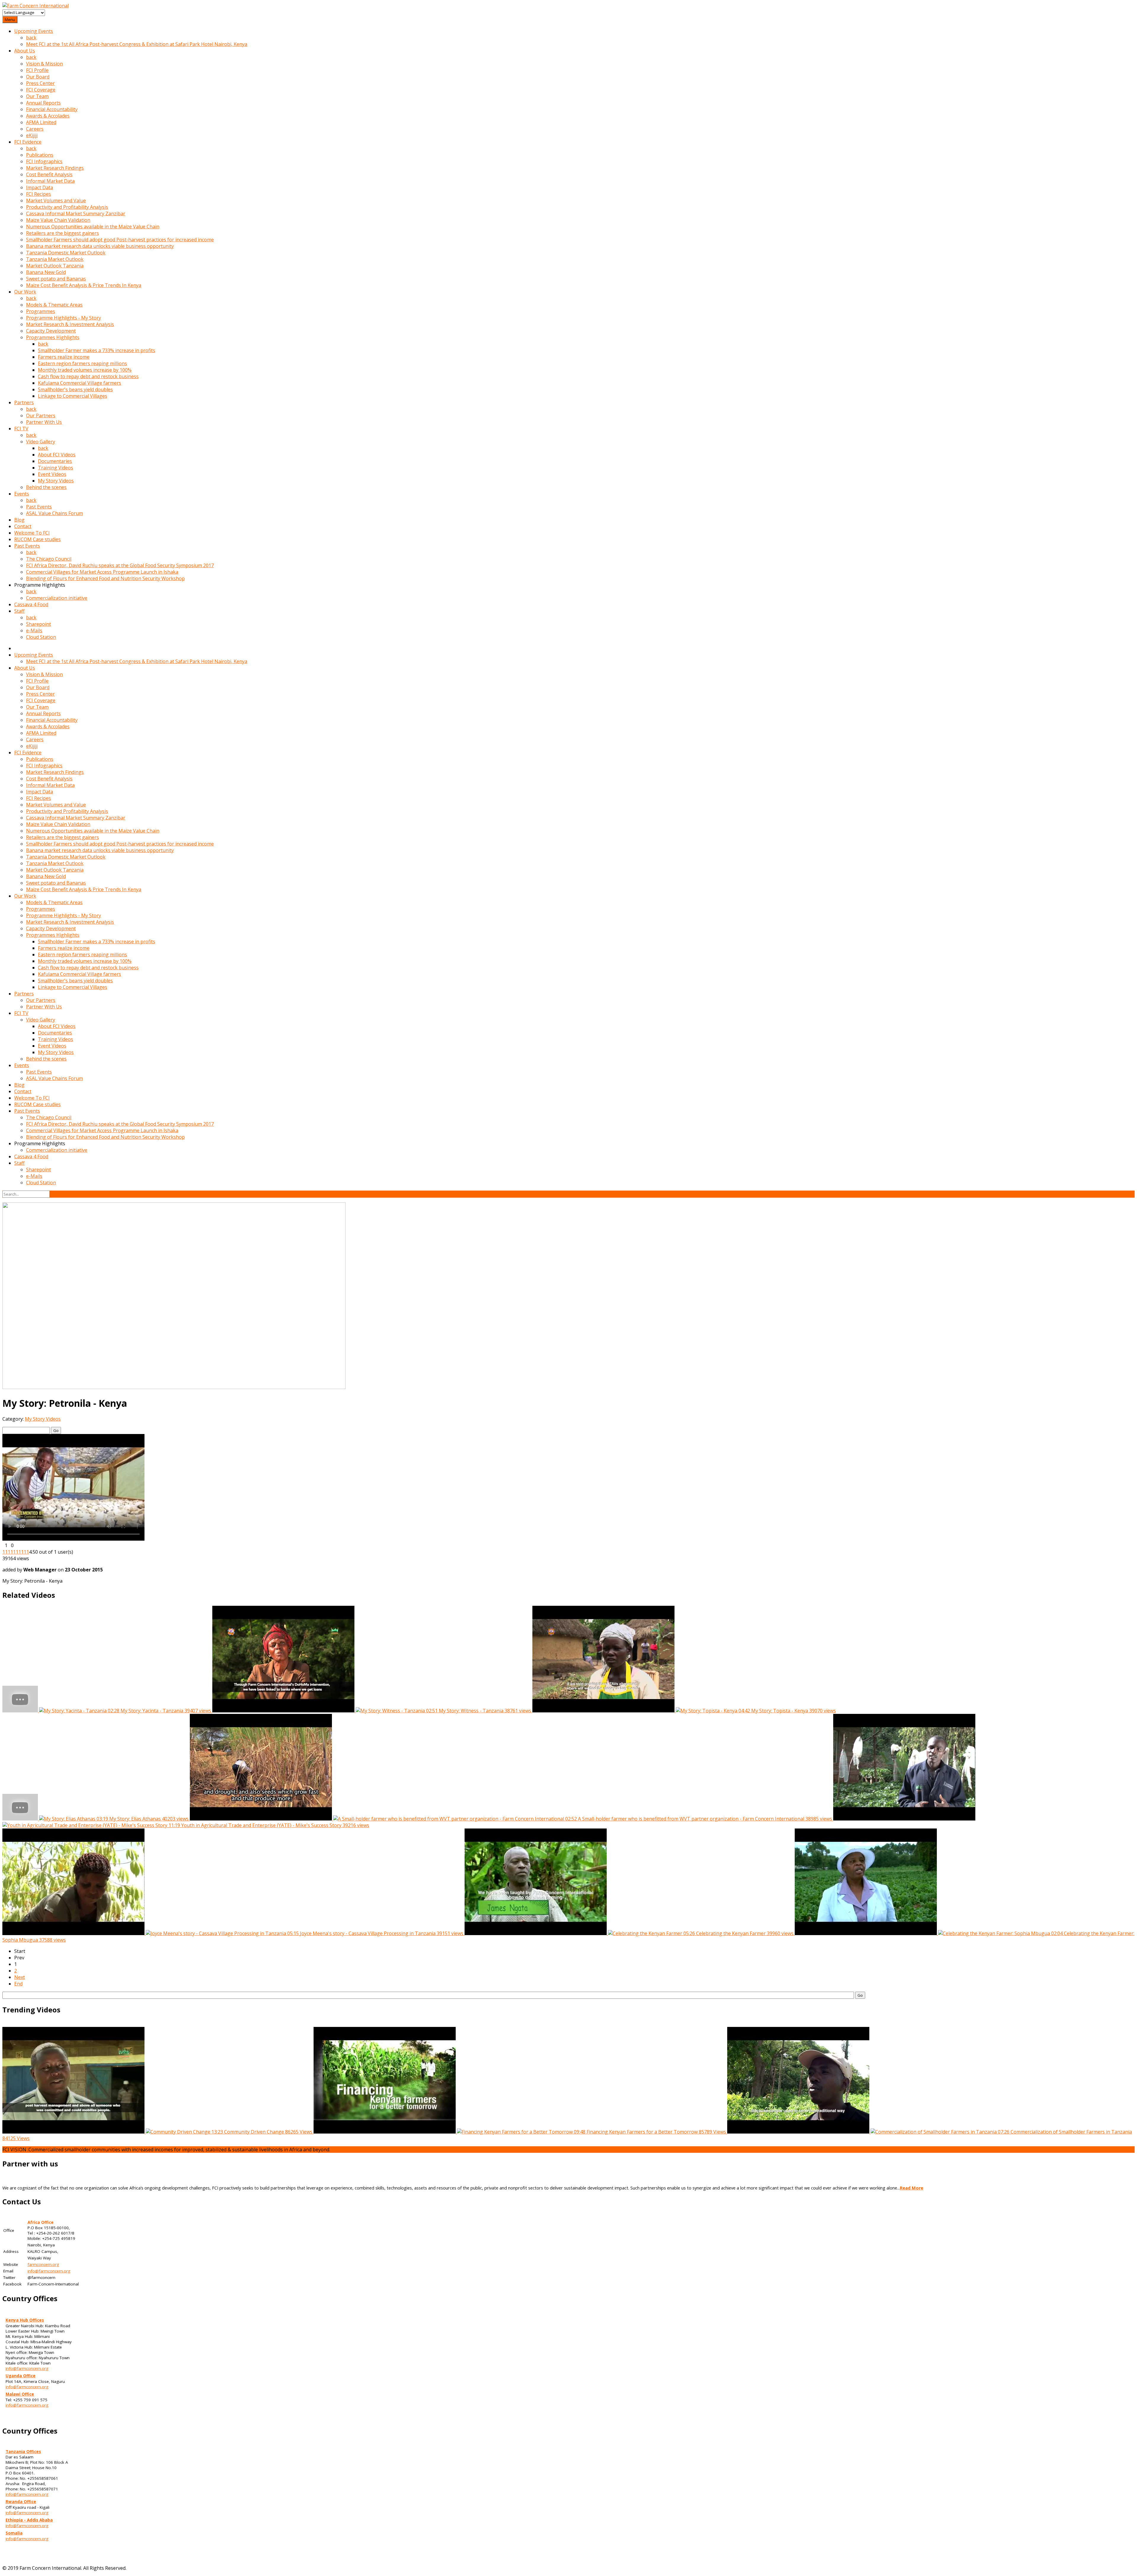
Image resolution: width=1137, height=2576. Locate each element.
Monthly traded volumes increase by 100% (85, 370)
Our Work (25, 292)
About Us (25, 51)
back (31, 38)
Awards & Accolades (48, 116)
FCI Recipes (38, 194)
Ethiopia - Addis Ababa (29, 2520)
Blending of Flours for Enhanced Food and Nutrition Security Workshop (105, 578)
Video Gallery (41, 442)
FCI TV (21, 429)
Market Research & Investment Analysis (70, 324)
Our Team (37, 96)
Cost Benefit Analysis (49, 174)
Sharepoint (38, 624)
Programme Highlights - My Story (64, 318)
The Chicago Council (49, 559)
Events (22, 494)
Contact (23, 526)
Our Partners (41, 416)
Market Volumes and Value (56, 201)
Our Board (38, 77)
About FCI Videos (57, 455)
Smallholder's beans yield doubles (75, 389)
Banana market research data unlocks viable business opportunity (100, 246)
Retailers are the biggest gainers (62, 233)
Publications (40, 155)
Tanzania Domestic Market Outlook (66, 253)
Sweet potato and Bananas (56, 279)
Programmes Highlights (53, 337)
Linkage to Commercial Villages (73, 396)
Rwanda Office (21, 2502)
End (18, 1984)
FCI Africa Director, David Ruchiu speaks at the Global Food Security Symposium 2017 (120, 565)
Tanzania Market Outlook (55, 259)
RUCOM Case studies (37, 539)
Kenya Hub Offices (25, 2320)
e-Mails (34, 631)
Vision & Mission (44, 64)
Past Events (39, 507)
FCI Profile (37, 70)
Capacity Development (51, 331)
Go (56, 1430)
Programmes (41, 311)
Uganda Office (21, 2376)
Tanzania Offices (23, 2452)
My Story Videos (56, 481)
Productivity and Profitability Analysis (67, 207)
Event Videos (52, 474)
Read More (912, 2188)
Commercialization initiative (57, 598)
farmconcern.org (43, 2264)
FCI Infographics (44, 161)
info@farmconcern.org (49, 2271)
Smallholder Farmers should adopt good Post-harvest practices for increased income (120, 240)
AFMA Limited (41, 122)
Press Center (40, 83)
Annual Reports (43, 103)
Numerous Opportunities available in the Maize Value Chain (93, 227)
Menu (10, 20)
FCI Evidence (28, 142)
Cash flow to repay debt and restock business (88, 376)
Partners (24, 402)
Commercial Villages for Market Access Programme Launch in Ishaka (102, 572)
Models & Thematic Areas (54, 305)
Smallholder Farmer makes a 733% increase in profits (97, 350)
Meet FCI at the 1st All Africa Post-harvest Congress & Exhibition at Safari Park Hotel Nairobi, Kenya (137, 44)
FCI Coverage (41, 90)
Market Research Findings (55, 168)
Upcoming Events (34, 31)
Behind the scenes (46, 487)
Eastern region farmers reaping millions (82, 363)
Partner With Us (44, 422)
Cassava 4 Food (31, 604)
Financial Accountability (52, 109)
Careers (35, 129)
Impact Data (40, 187)
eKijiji (32, 135)
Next (20, 1977)
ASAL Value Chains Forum (54, 513)
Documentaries (55, 461)
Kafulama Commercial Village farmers (80, 383)
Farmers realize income (64, 357)
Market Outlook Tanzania (55, 266)
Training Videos (56, 468)
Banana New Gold (46, 272)
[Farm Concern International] (36, 6)
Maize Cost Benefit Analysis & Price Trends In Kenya (84, 285)
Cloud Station (41, 637)
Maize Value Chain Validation (58, 220)
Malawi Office (20, 2394)
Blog (19, 520)
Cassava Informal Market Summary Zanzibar (76, 214)
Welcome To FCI (32, 533)
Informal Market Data (50, 181)
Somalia (14, 2533)
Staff (19, 611)
